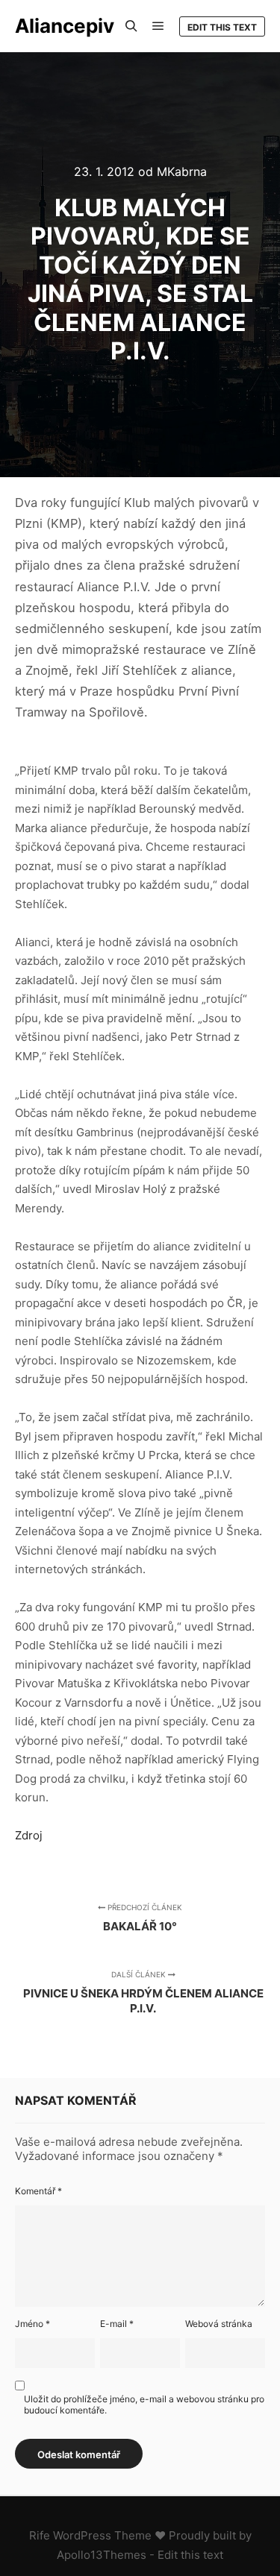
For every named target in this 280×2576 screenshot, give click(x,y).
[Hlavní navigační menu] (158, 26)
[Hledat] (131, 26)
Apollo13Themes (102, 2555)
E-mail (117, 2324)
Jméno (32, 2324)
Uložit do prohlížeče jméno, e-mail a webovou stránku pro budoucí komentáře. (144, 2405)
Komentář (38, 2191)
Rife (40, 2535)
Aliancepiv (65, 26)
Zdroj (29, 1835)
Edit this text (222, 27)
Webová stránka (219, 2324)
